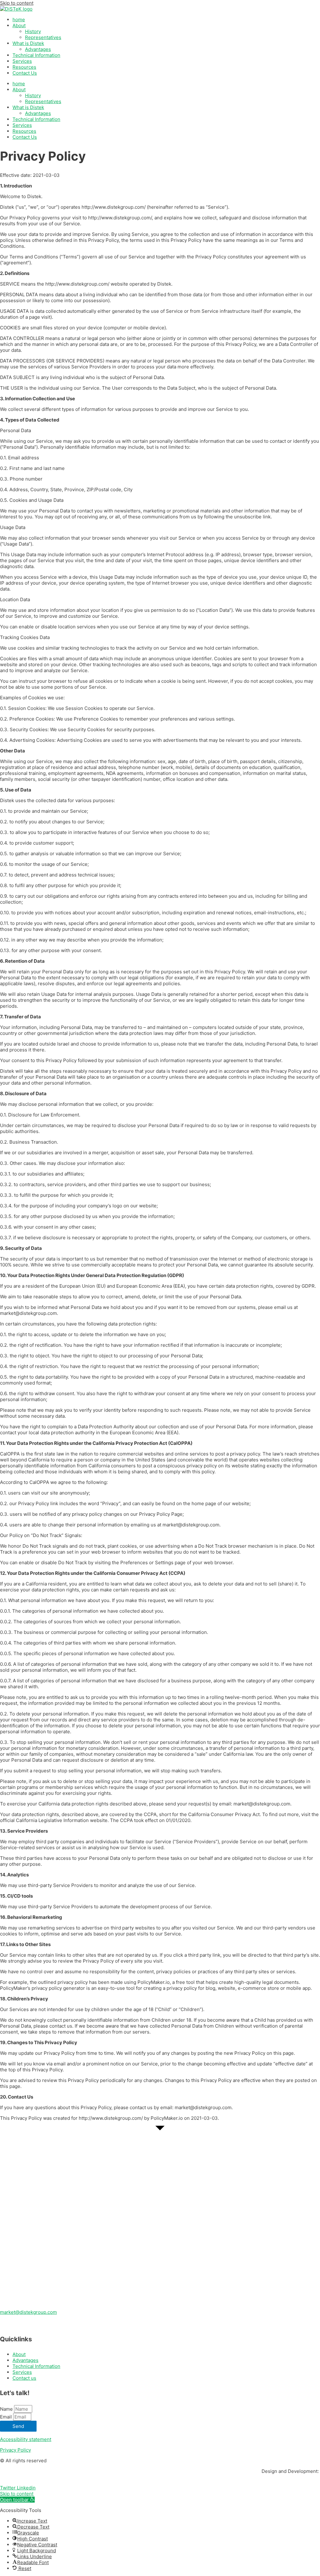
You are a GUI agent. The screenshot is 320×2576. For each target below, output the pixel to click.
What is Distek (28, 43)
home (19, 20)
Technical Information (36, 55)
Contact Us (25, 73)
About (19, 25)
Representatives (43, 37)
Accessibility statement (26, 2439)
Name (7, 2409)
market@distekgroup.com (28, 2312)
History (33, 31)
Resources (24, 67)
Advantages (38, 49)
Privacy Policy (15, 2450)
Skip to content (17, 3)
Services (22, 61)
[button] (17, 2500)
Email (7, 2417)
